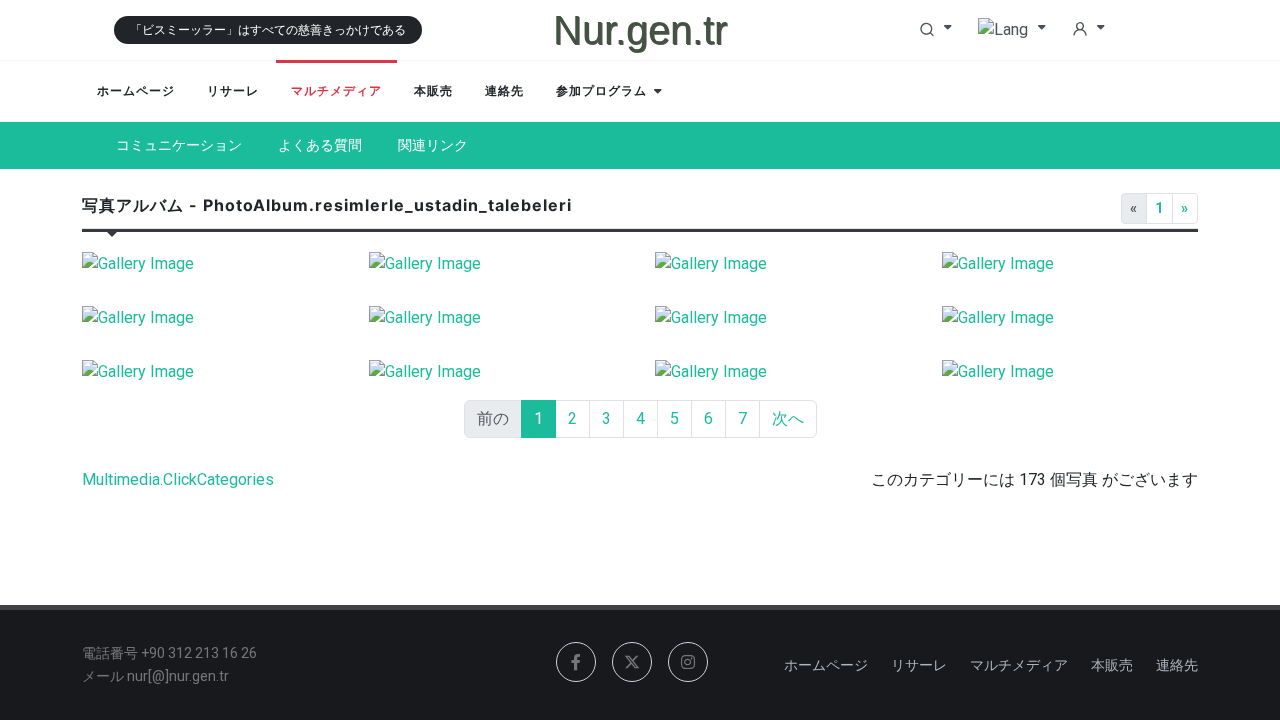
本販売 (1112, 665)
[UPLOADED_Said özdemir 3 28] (1070, 264)
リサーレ (919, 665)
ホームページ (826, 665)
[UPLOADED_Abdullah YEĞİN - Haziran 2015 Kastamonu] (210, 372)
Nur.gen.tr (640, 30)
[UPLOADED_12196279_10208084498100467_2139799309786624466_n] (210, 318)
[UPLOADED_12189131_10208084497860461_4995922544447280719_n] (497, 318)
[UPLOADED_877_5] (210, 264)
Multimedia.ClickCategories (178, 479)
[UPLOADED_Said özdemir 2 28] (783, 264)
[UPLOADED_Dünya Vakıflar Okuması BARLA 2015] (783, 318)
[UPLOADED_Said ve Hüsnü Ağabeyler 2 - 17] (497, 372)
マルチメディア (1019, 665)
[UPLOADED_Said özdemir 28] (497, 264)
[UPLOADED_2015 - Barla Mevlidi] (1070, 318)
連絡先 (1177, 665)
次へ (788, 418)
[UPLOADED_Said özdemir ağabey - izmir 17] (1070, 372)
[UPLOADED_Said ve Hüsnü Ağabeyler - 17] (783, 372)
